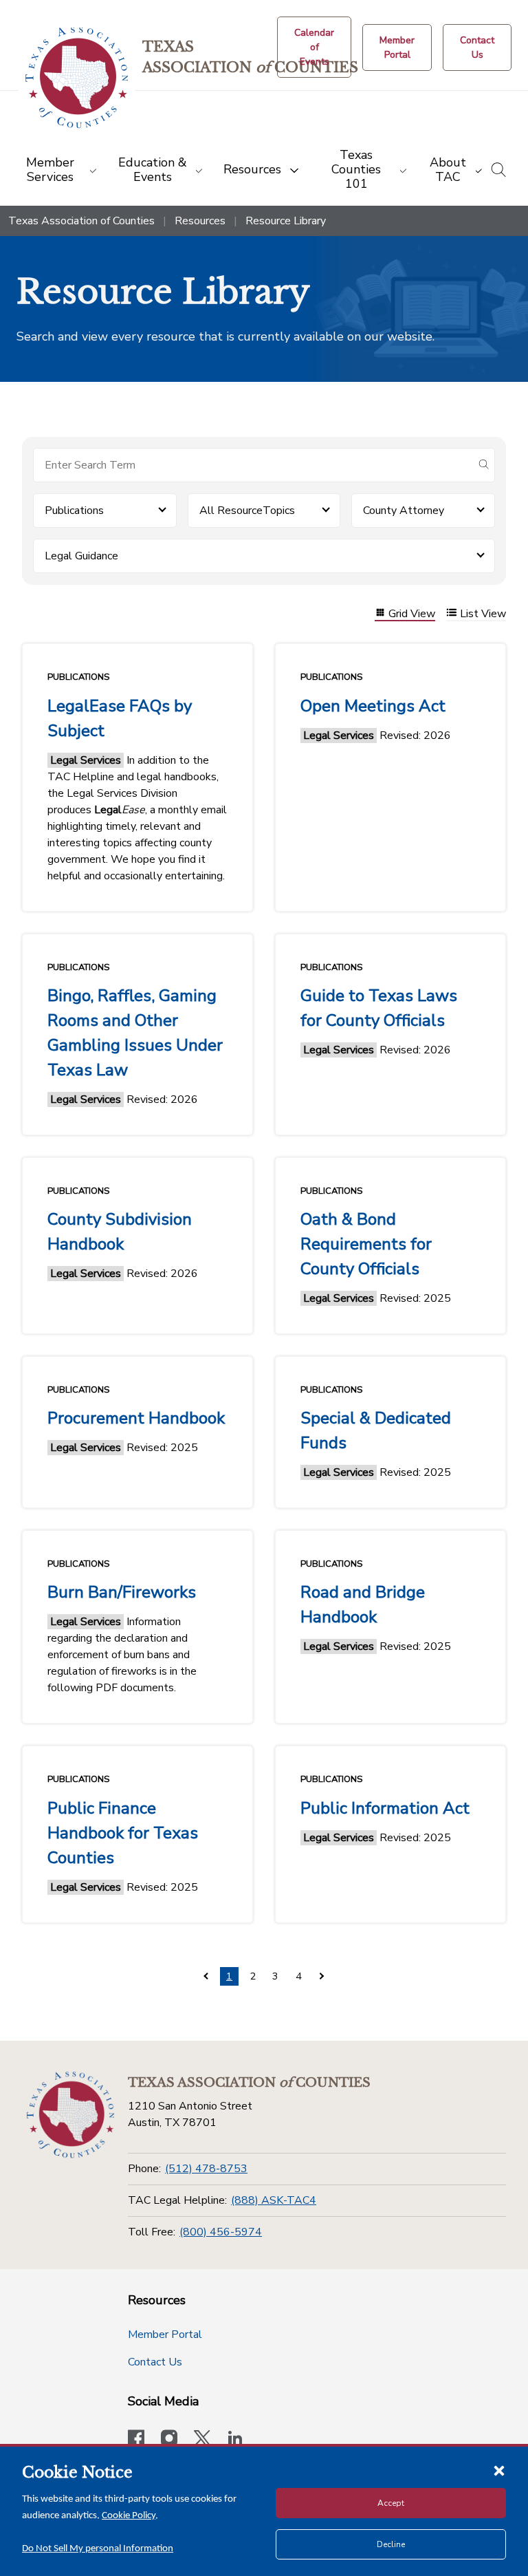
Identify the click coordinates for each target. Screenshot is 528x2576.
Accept (391, 2503)
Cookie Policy (129, 2516)
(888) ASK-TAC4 (274, 2200)
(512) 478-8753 (206, 2169)
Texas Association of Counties (81, 221)
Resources (200, 221)
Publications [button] (74, 511)
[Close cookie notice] (499, 2470)
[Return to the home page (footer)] (70, 2115)
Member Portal (165, 2334)
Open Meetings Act (373, 706)
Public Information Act (385, 1808)
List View (483, 614)
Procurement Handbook (136, 1418)
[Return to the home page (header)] (77, 78)
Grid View (412, 614)
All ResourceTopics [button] (247, 511)
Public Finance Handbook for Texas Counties (123, 1833)
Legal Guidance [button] (81, 556)
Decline (391, 2544)
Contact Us (155, 2362)
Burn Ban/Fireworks (122, 1592)
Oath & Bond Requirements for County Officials (366, 1244)
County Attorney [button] (404, 511)
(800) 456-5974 (221, 2232)
